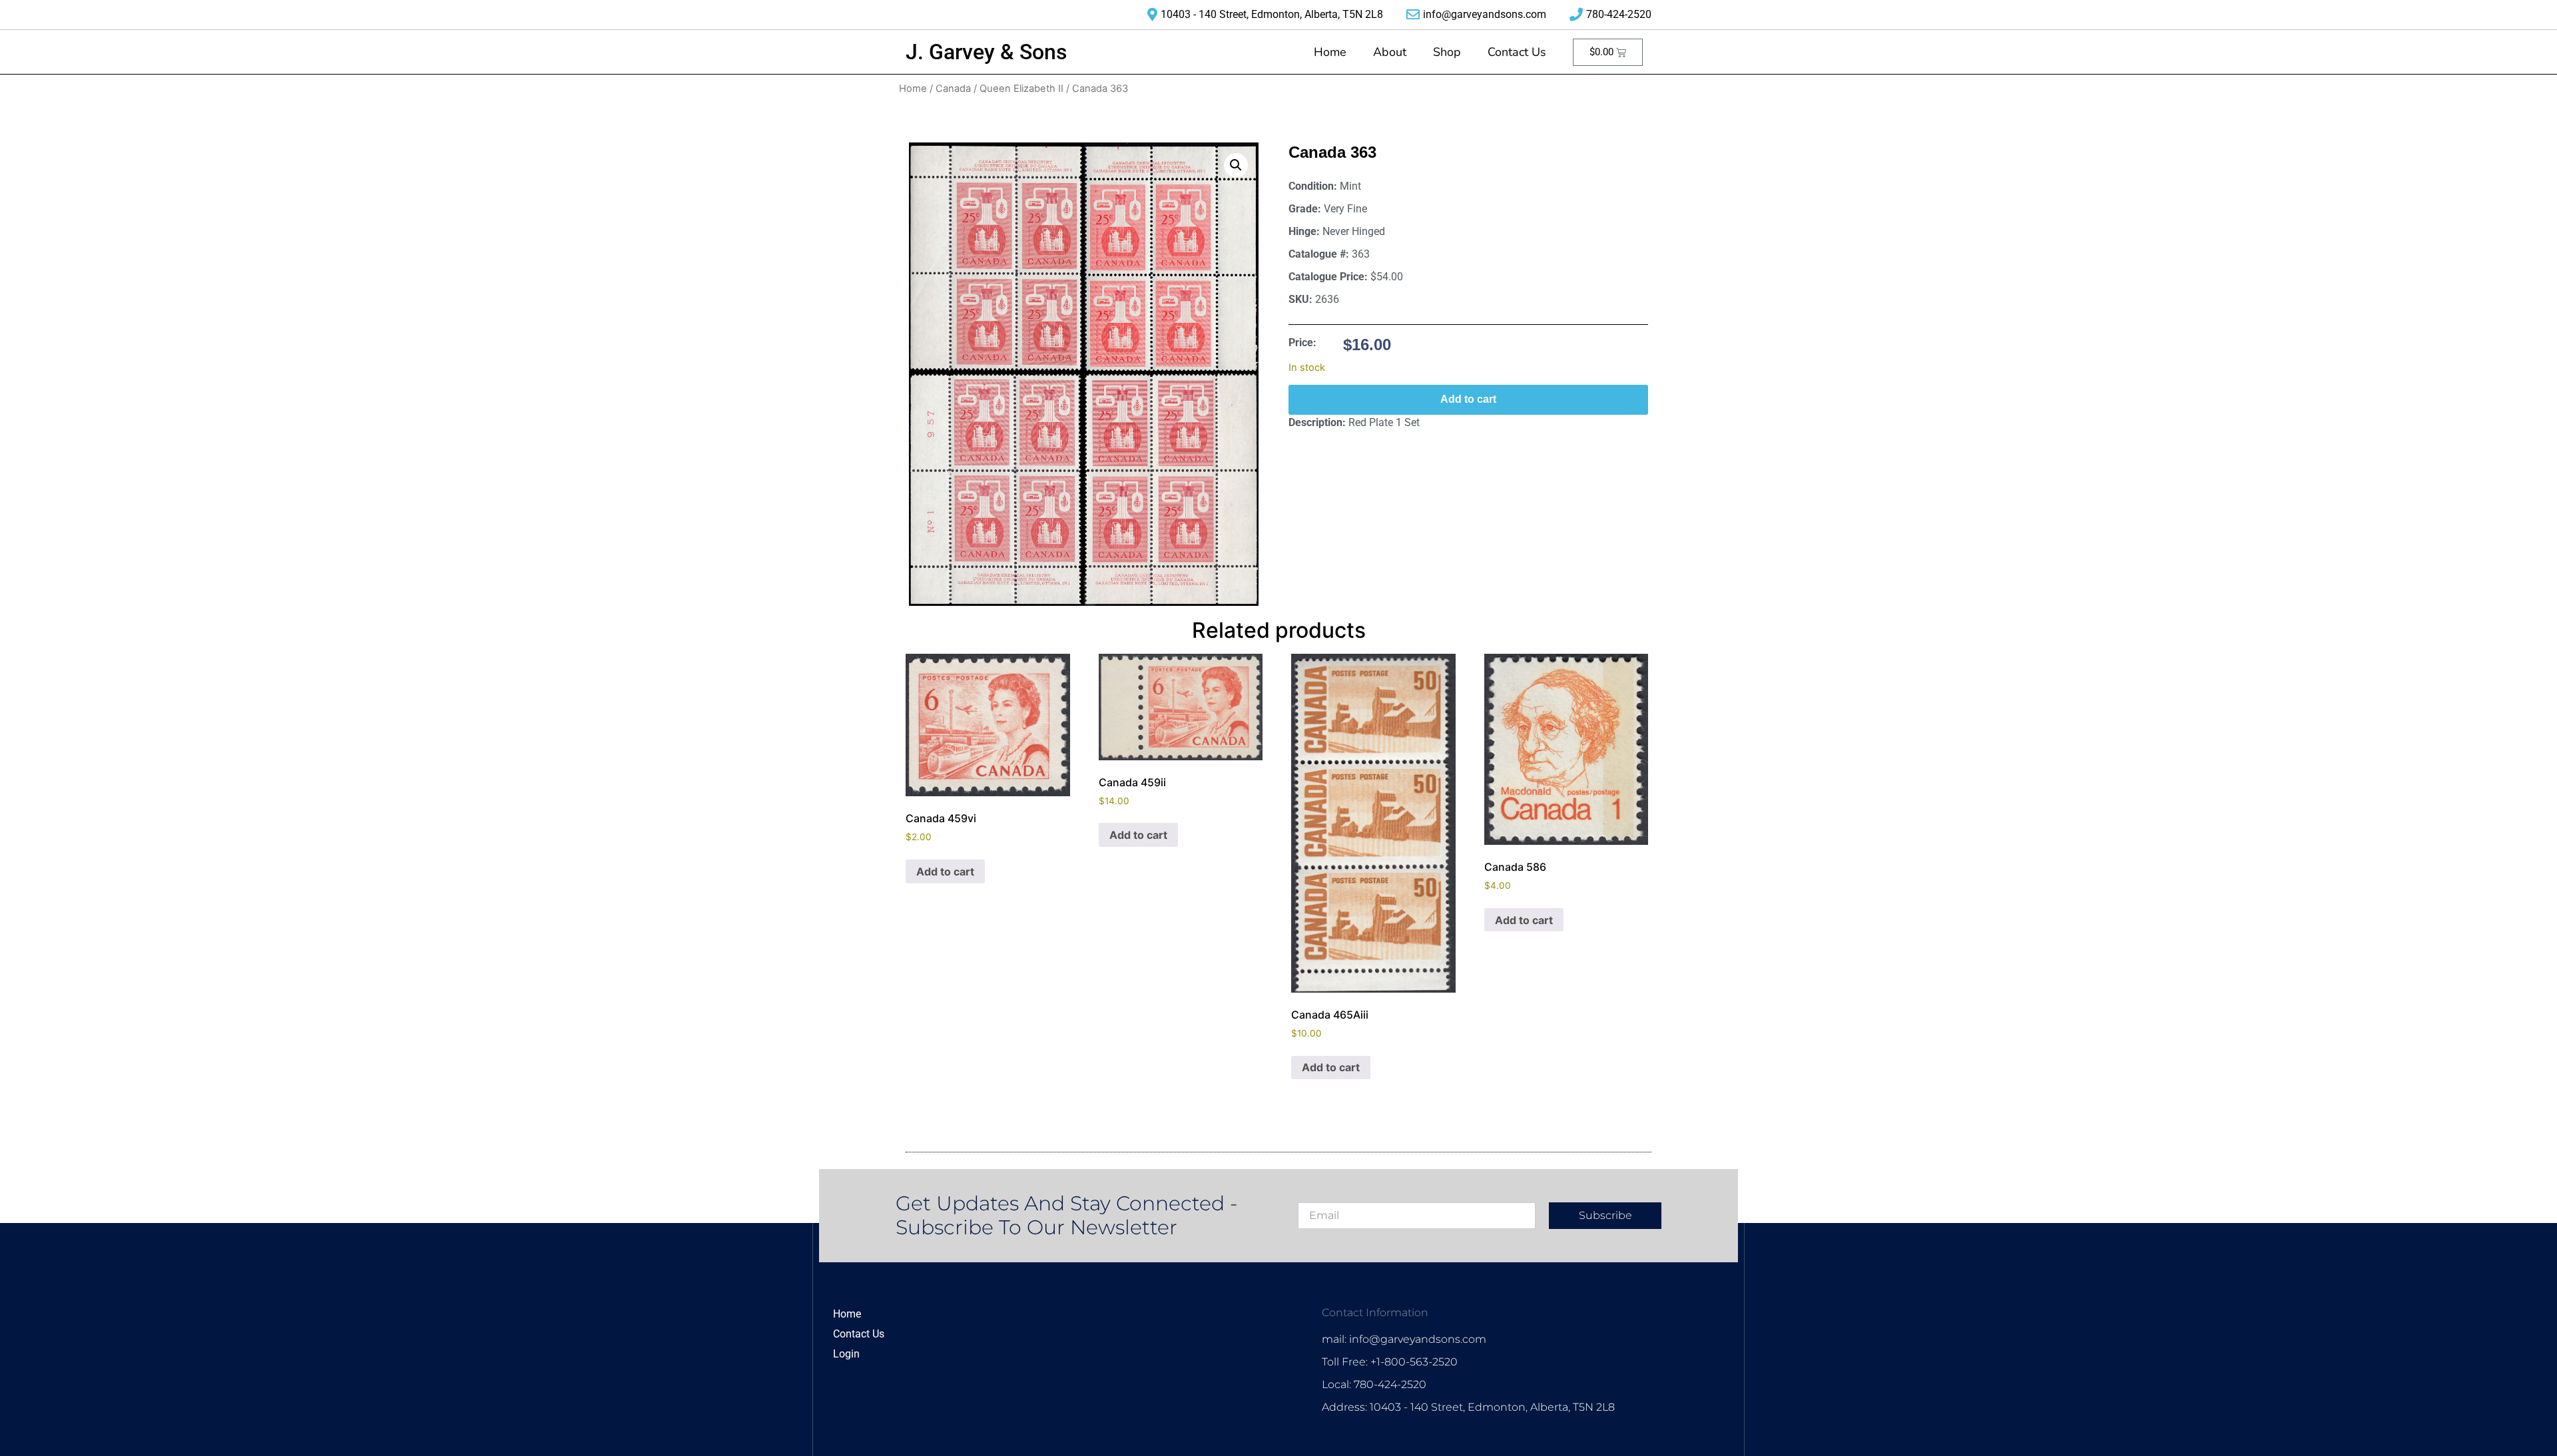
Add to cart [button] (945, 871)
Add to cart (1468, 399)
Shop (1447, 52)
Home (1330, 52)
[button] (1236, 165)
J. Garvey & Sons (986, 52)
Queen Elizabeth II (1021, 89)
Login (846, 1354)
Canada (953, 89)
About (1390, 52)
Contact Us (1517, 52)
